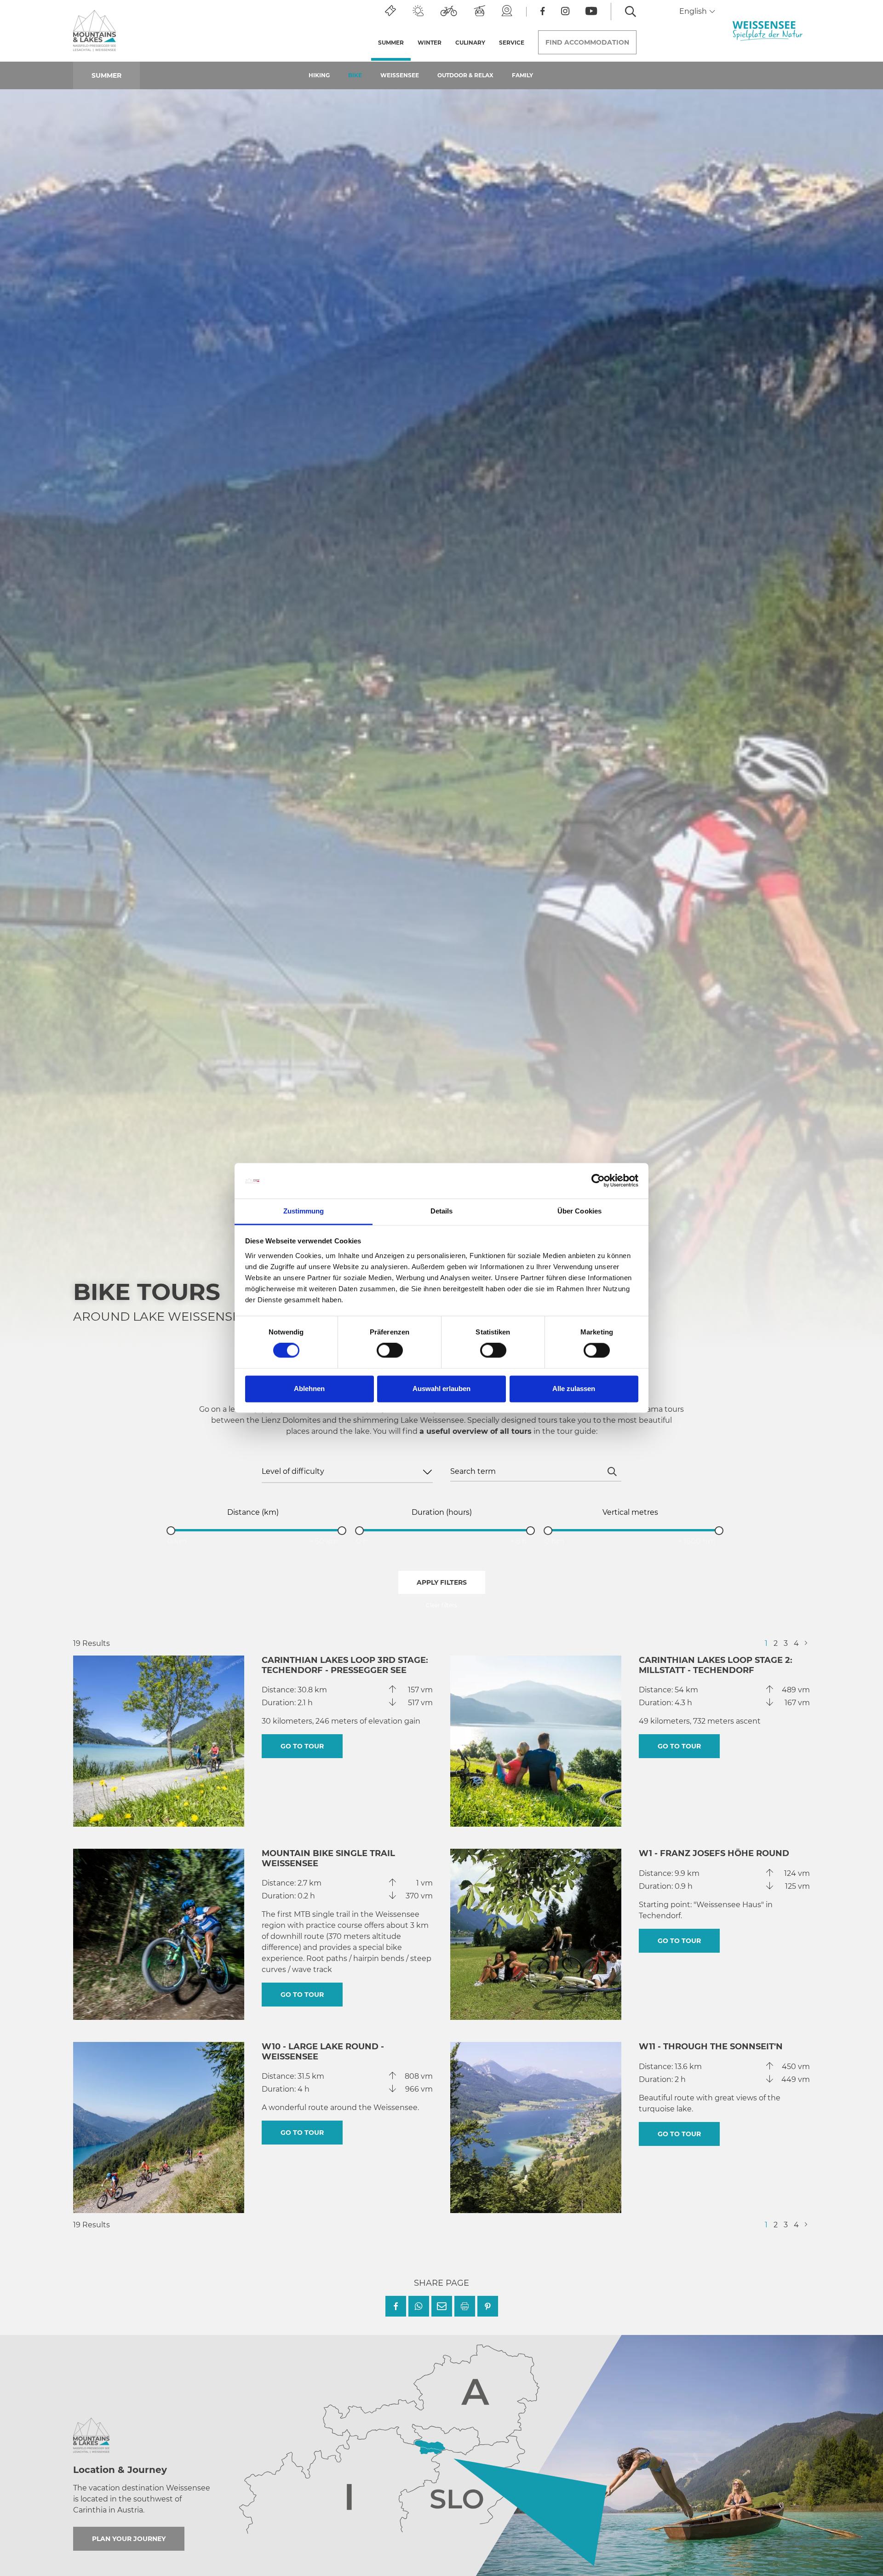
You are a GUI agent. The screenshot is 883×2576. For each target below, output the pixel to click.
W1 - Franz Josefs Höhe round (714, 1853)
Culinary (470, 43)
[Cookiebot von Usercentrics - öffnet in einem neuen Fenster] (598, 1181)
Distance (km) (253, 1512)
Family (522, 75)
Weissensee (400, 75)
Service (512, 43)
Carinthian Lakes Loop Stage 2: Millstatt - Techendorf (716, 1665)
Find (587, 42)
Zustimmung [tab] (304, 1211)
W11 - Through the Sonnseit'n (711, 2047)
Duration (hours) (442, 1512)
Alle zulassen (574, 1389)
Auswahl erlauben (441, 1389)
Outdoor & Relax (465, 75)
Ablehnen (309, 1389)
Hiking (319, 75)
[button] (396, 2306)
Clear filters (441, 1605)
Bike (355, 75)
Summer (394, 43)
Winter (430, 43)
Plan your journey (129, 2539)
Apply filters (442, 1582)
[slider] (171, 1531)
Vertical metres (630, 1512)
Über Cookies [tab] (579, 1211)
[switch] (390, 1351)
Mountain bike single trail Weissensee (328, 1858)
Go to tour (302, 1746)
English (694, 11)
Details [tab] (442, 1211)
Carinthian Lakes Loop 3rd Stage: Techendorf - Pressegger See (345, 1665)
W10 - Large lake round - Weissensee (323, 2052)
